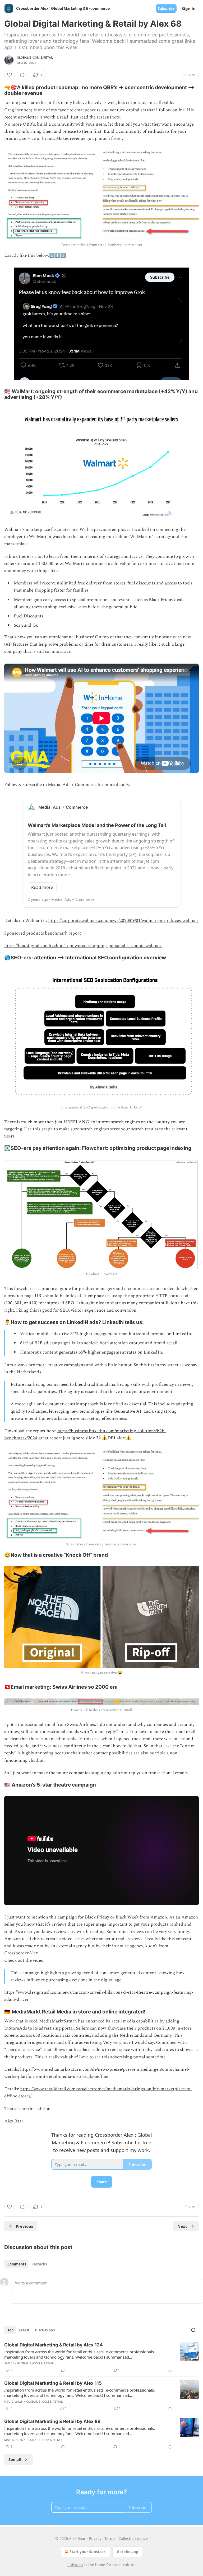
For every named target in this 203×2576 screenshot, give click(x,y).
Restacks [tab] (39, 2264)
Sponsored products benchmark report (43, 933)
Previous (24, 2226)
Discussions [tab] (45, 2330)
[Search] (193, 2330)
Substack (75, 2565)
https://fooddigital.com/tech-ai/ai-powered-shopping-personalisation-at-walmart (83, 946)
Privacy (95, 2538)
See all (15, 2459)
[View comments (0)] (22, 75)
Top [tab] (10, 2330)
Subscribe (166, 8)
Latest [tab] (24, 2330)
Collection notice (133, 2538)
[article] (101, 2358)
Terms (110, 2538)
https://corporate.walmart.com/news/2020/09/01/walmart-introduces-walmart (123, 921)
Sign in (189, 8)
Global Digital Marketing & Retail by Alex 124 (54, 2345)
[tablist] (27, 2264)
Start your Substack (88, 2552)
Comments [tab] (17, 2264)
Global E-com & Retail (35, 58)
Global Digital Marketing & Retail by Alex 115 (53, 2383)
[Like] (10, 75)
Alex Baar (14, 2121)
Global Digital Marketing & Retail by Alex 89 (52, 2421)
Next (182, 2226)
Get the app (128, 2552)
